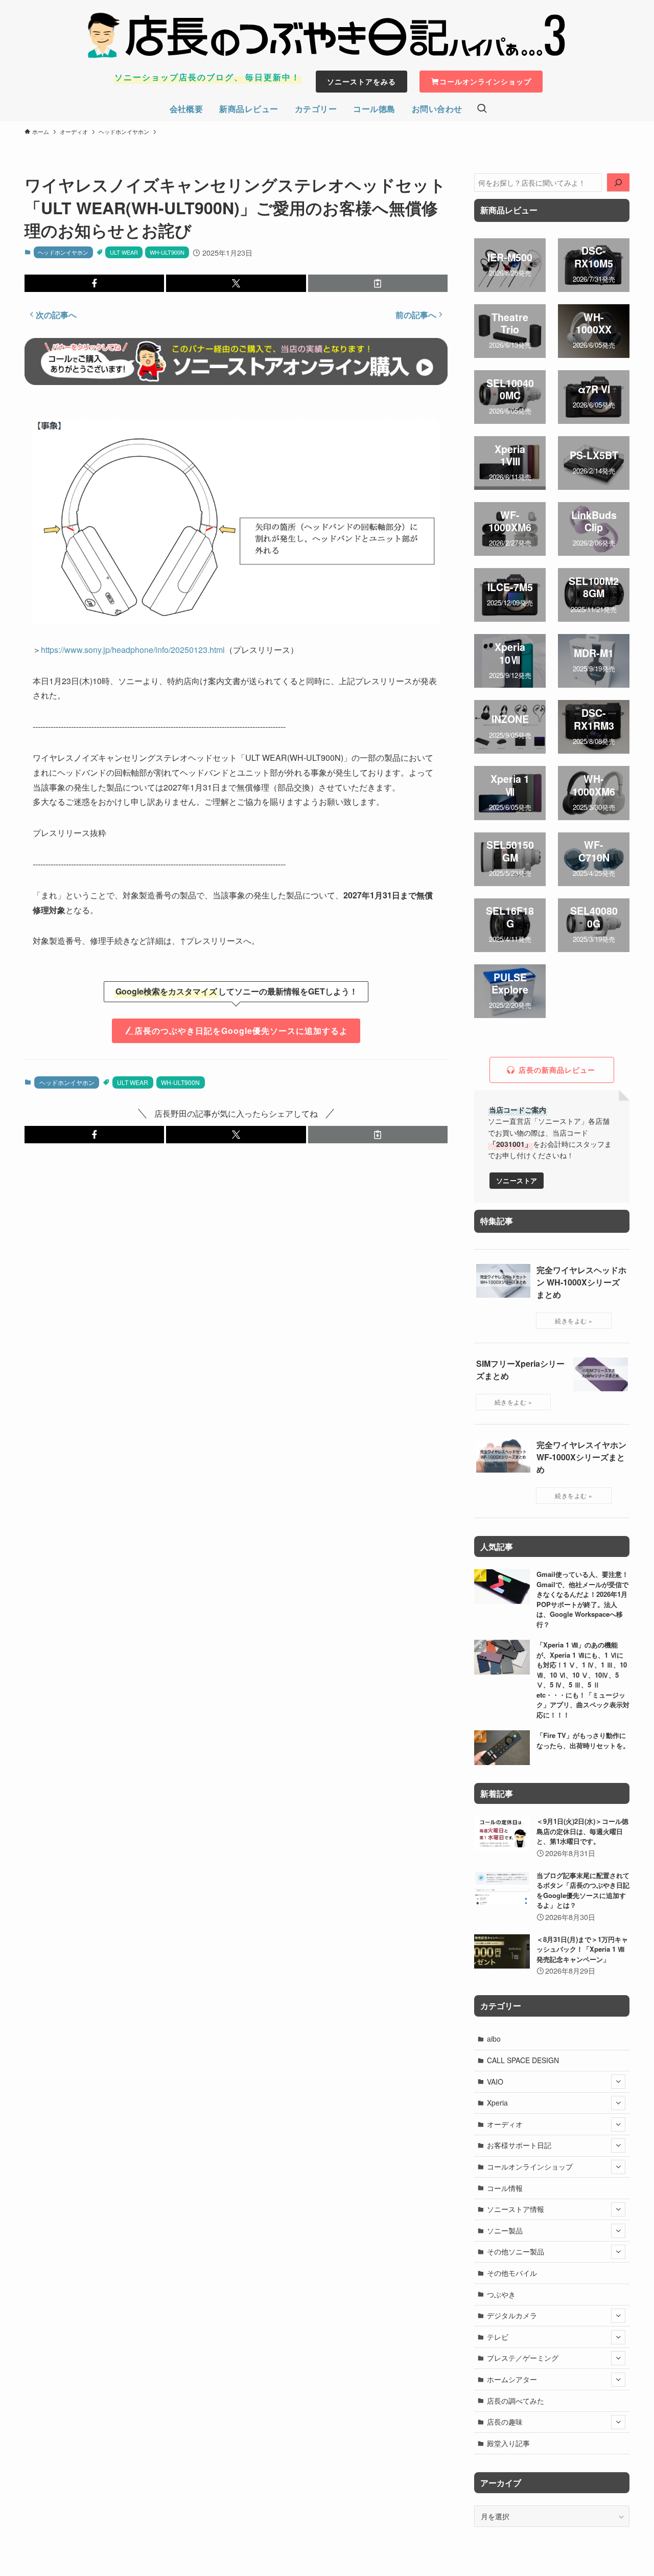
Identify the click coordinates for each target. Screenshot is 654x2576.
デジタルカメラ (512, 2315)
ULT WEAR (124, 252)
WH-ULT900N (167, 252)
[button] (94, 283)
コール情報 (505, 2188)
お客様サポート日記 (519, 2145)
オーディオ (505, 2124)
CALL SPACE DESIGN (523, 2060)
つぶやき (501, 2294)
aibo (494, 2039)
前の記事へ (416, 315)
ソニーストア (517, 1181)
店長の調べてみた (516, 2401)
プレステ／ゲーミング (523, 2358)
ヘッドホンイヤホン (63, 252)
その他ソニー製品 (516, 2251)
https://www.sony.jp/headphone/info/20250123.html (133, 650)
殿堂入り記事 (508, 2443)
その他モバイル (512, 2273)
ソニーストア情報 (516, 2209)
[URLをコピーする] (378, 283)
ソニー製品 (505, 2230)
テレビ (498, 2337)
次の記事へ (56, 315)
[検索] (618, 183)
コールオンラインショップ (530, 2166)
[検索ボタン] (482, 109)
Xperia (497, 2103)
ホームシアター (512, 2379)
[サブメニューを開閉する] (618, 2082)
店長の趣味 (505, 2422)
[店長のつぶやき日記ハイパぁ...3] (327, 35)
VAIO (495, 2082)
